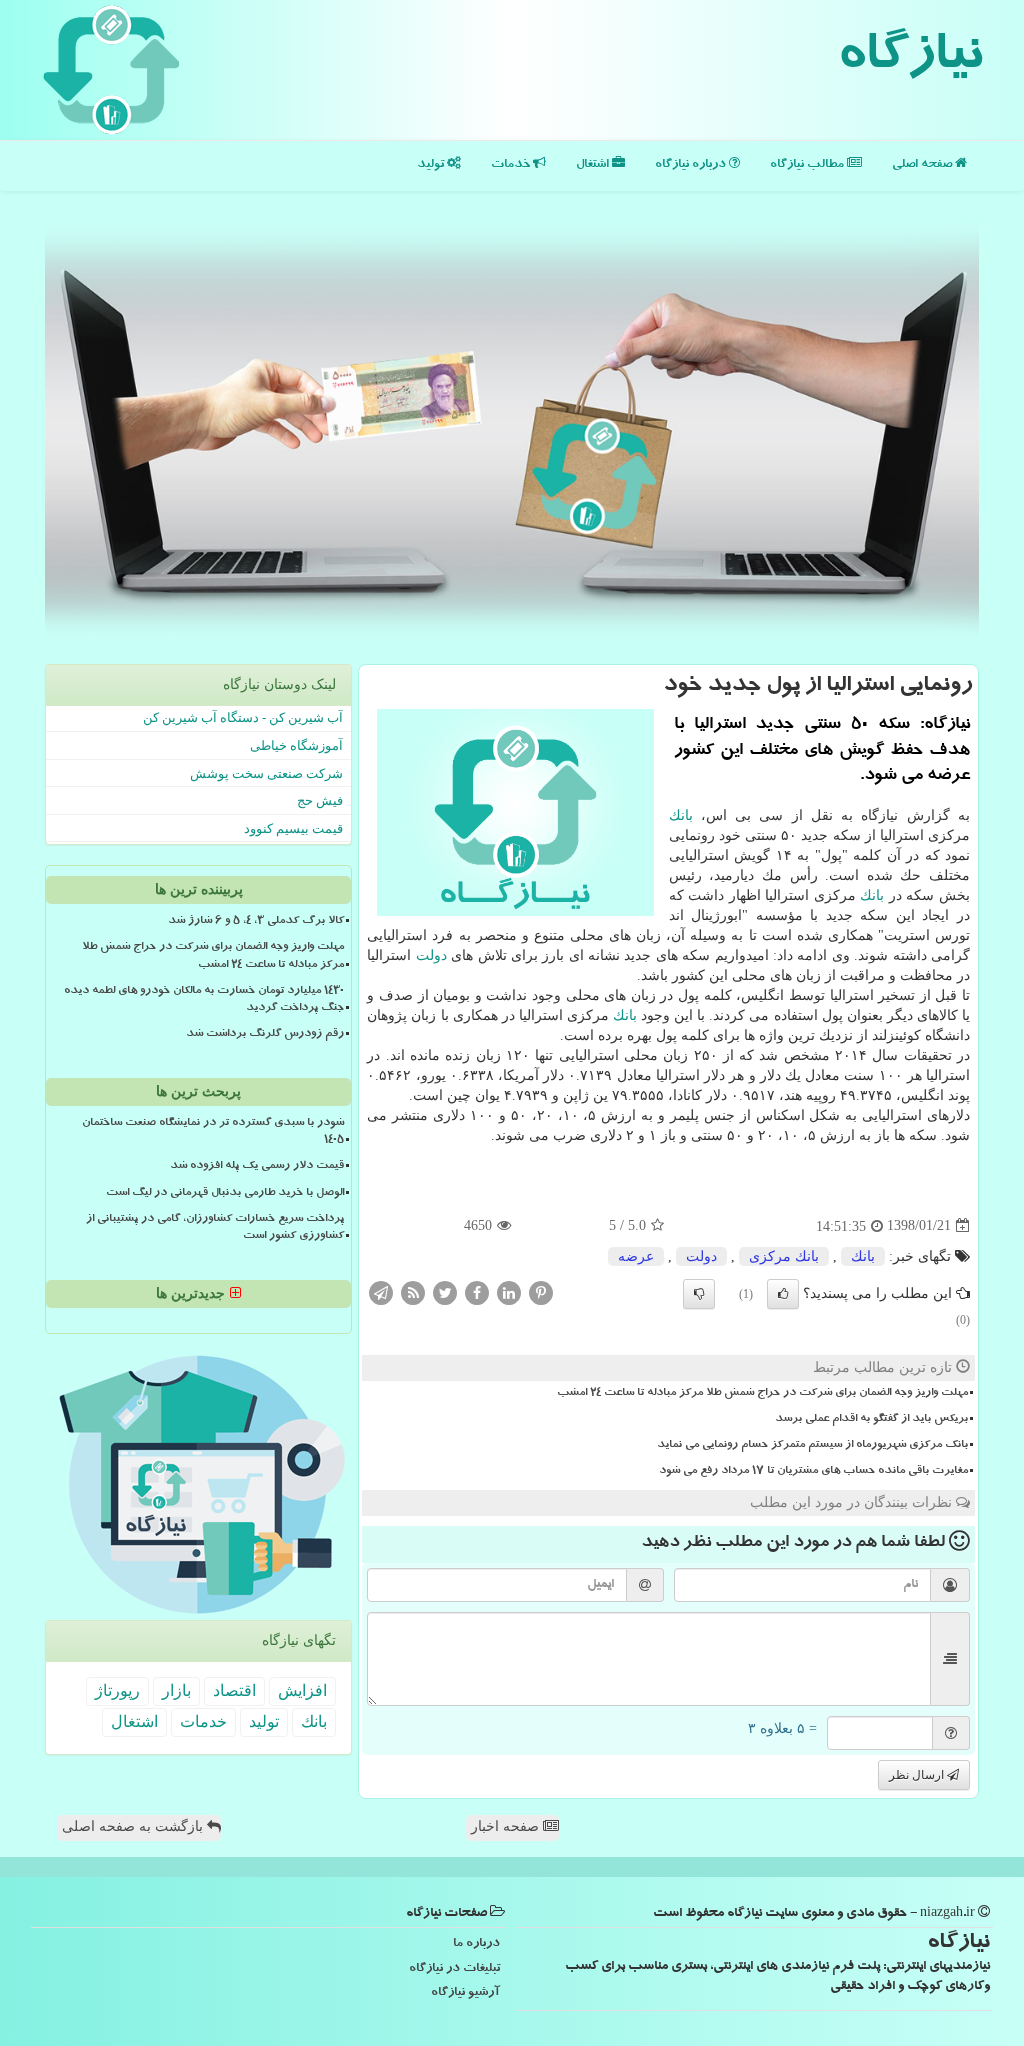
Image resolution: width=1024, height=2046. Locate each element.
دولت (431, 955)
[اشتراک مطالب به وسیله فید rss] (413, 1291)
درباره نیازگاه (692, 165)
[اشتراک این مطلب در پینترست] (541, 1291)
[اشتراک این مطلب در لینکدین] (509, 1291)
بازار (176, 1690)
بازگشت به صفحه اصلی (134, 1826)
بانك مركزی (784, 1256)
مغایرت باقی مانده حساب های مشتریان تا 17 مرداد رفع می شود (813, 1472)
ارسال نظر (918, 1775)
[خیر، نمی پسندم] (699, 1294)
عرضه (636, 1256)
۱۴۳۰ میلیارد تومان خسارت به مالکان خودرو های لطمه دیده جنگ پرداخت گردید (204, 1000)
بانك (681, 815)
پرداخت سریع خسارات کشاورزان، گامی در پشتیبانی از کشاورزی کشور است (215, 1228)
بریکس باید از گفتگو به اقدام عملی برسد (871, 1420)
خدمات (512, 165)
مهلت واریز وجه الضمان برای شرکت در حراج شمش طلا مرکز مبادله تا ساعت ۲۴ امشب (762, 1394)
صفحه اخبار (507, 1826)
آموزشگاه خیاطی (296, 745)
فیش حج (320, 800)
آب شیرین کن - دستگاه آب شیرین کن (243, 717)
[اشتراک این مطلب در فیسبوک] (477, 1291)
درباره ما (476, 1944)
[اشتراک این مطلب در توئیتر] (445, 1291)
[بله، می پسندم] (783, 1294)
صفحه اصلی (923, 165)
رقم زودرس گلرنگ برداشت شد (265, 1035)
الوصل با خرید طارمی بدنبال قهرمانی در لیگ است (225, 1194)
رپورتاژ (117, 1690)
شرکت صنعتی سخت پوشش (266, 773)
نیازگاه (909, 60)
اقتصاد (234, 1690)
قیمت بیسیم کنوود (293, 828)
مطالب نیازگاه (808, 165)
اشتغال (594, 165)
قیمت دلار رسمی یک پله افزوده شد (257, 1167)
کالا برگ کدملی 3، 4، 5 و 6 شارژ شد (256, 922)
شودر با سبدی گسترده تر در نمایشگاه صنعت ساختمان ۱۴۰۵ (213, 1132)
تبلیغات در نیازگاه (454, 1969)
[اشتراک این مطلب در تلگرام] (381, 1291)
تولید (432, 165)
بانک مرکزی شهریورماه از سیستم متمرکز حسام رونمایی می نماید (812, 1446)
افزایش (302, 1690)
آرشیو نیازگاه (465, 1993)
